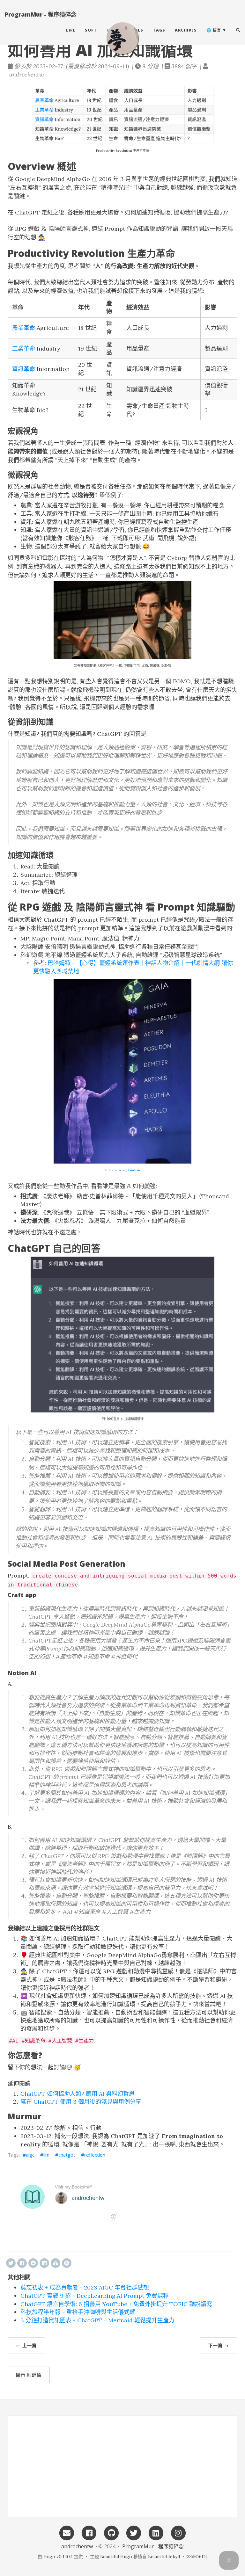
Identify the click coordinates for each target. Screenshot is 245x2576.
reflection (95, 2155)
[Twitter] (134, 2532)
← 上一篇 (26, 2345)
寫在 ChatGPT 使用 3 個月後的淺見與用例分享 (81, 2102)
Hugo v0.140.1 (58, 2557)
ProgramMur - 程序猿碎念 (41, 14)
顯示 (29, 2375)
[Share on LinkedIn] (44, 2263)
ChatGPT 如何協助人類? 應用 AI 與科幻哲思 (78, 2094)
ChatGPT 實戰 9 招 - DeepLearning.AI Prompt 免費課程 (95, 2296)
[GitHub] (111, 2532)
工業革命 (24, 348)
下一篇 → (219, 2345)
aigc (30, 2155)
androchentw (77, 2546)
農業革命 (24, 328)
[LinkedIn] (156, 2532)
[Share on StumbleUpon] (56, 2263)
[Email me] (67, 2532)
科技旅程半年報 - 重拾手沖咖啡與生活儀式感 (78, 2312)
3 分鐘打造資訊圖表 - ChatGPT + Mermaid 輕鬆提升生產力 (97, 2320)
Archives (186, 30)
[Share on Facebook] (22, 2263)
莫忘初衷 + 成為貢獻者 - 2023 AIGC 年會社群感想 (85, 2287)
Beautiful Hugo (116, 2557)
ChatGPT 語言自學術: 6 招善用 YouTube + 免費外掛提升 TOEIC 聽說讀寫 (116, 2304)
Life (71, 30)
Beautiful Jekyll (164, 2557)
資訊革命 (24, 369)
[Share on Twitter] (11, 2263)
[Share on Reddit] (33, 2263)
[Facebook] (89, 2532)
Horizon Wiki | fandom (123, 1170)
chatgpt (67, 2155)
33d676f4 (197, 2557)
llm (46, 2155)
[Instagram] (178, 2532)
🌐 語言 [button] (214, 30)
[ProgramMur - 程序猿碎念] (122, 38)
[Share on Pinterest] (67, 2263)
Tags (159, 30)
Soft (91, 30)
